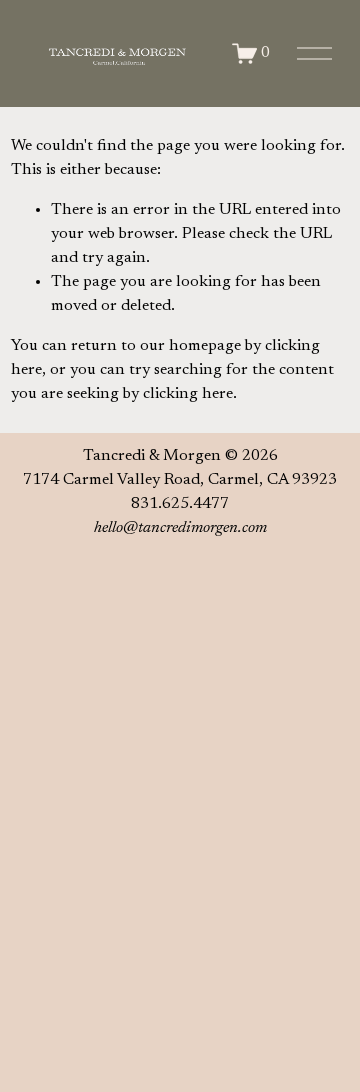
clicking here (188, 394)
